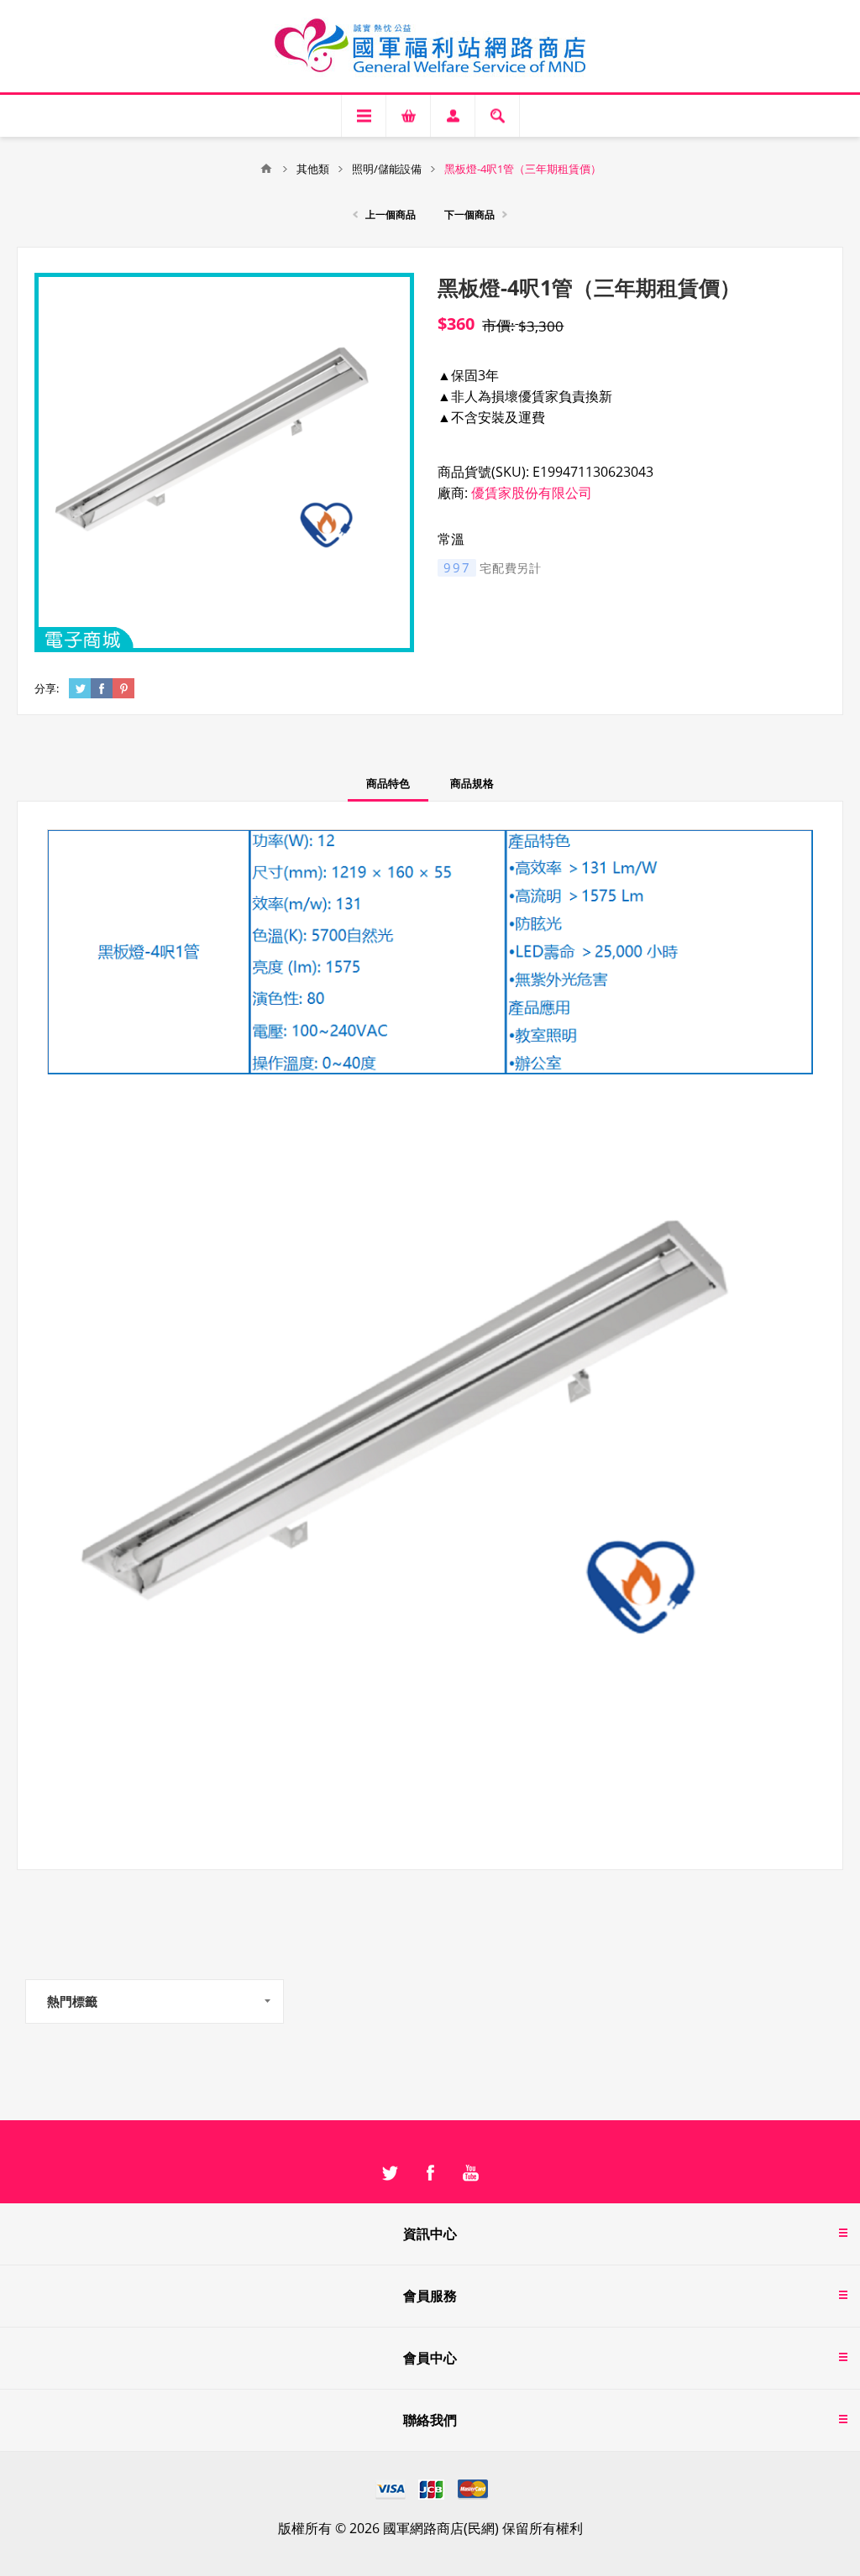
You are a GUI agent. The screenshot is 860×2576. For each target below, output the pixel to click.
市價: (498, 325)
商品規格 (472, 783)
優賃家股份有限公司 (532, 493)
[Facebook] (430, 2173)
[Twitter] (390, 2173)
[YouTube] (470, 2173)
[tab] (388, 784)
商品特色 (388, 783)
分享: (47, 688)
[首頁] (266, 169)
